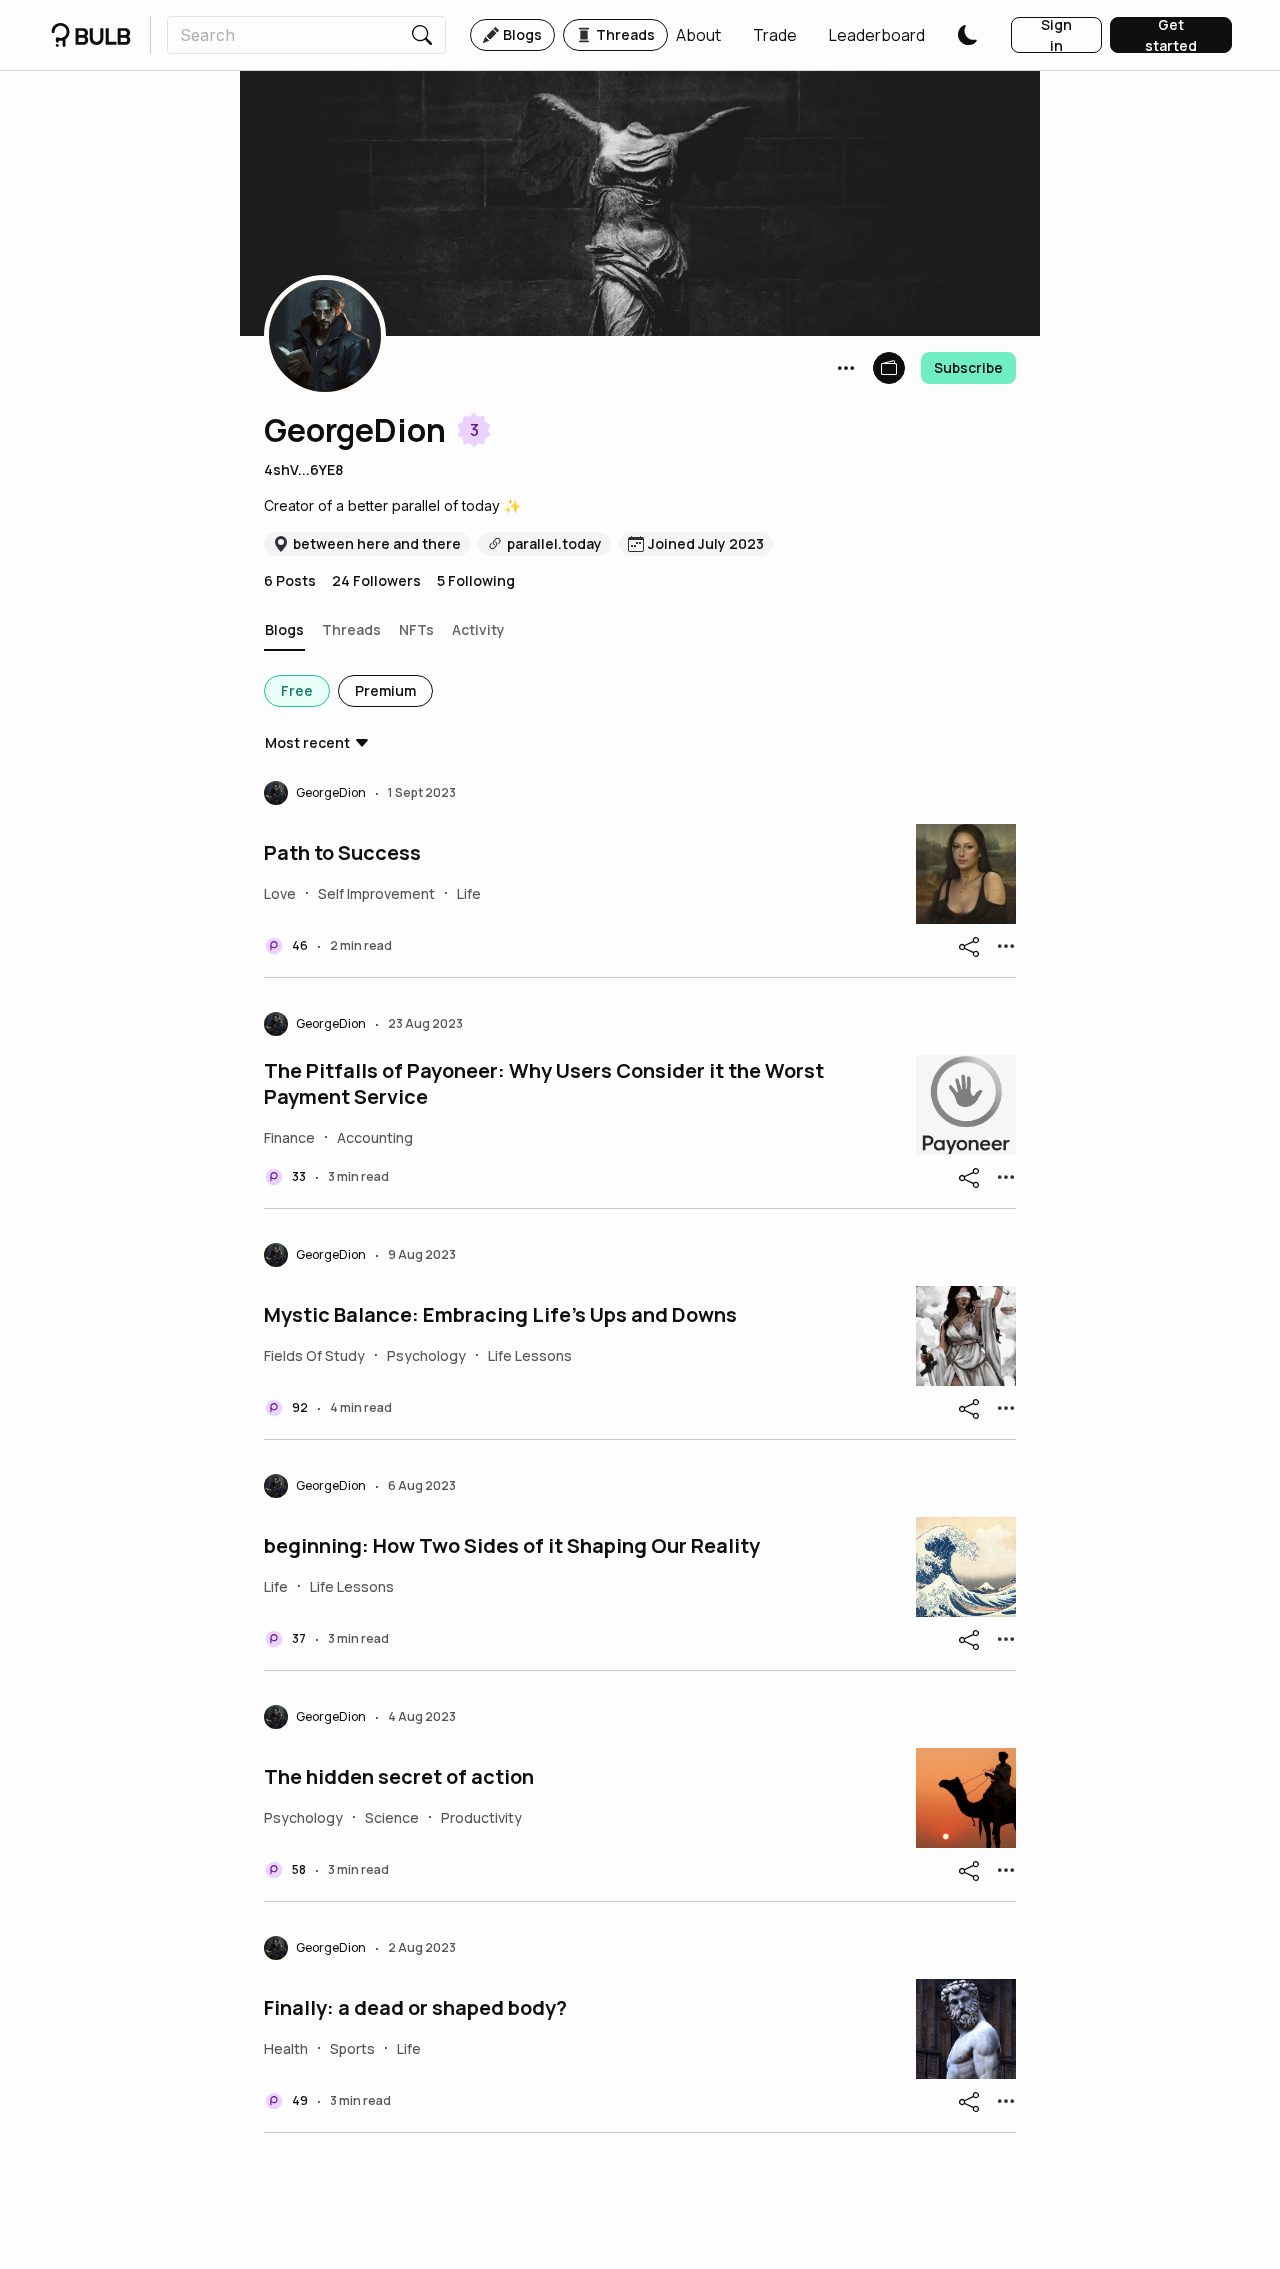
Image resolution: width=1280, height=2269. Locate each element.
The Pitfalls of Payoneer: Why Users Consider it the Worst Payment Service (544, 1084)
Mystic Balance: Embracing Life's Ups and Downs (500, 1315)
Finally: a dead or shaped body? (415, 2008)
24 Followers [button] (376, 580)
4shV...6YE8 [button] (303, 469)
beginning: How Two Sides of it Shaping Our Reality (512, 1546)
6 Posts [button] (290, 580)
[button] (698, 35)
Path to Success (342, 853)
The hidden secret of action (399, 1777)
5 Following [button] (476, 580)
